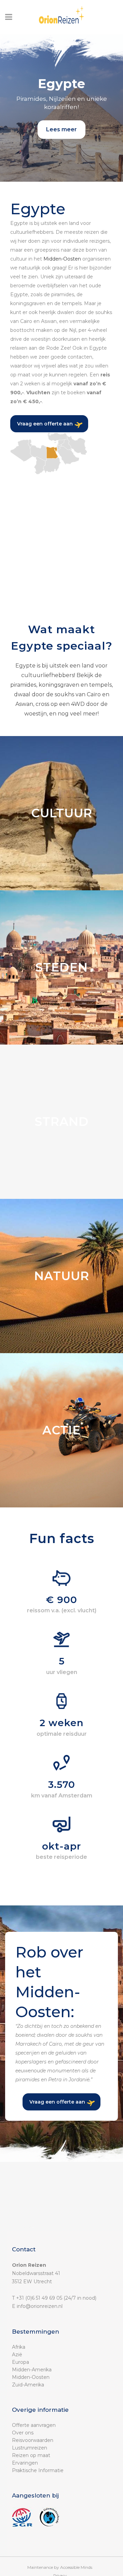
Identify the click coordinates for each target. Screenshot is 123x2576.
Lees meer (61, 129)
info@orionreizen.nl (40, 2306)
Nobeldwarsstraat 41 (36, 2273)
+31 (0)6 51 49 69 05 (39, 2298)
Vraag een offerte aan (45, 424)
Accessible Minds (76, 2567)
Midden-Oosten (62, 259)
